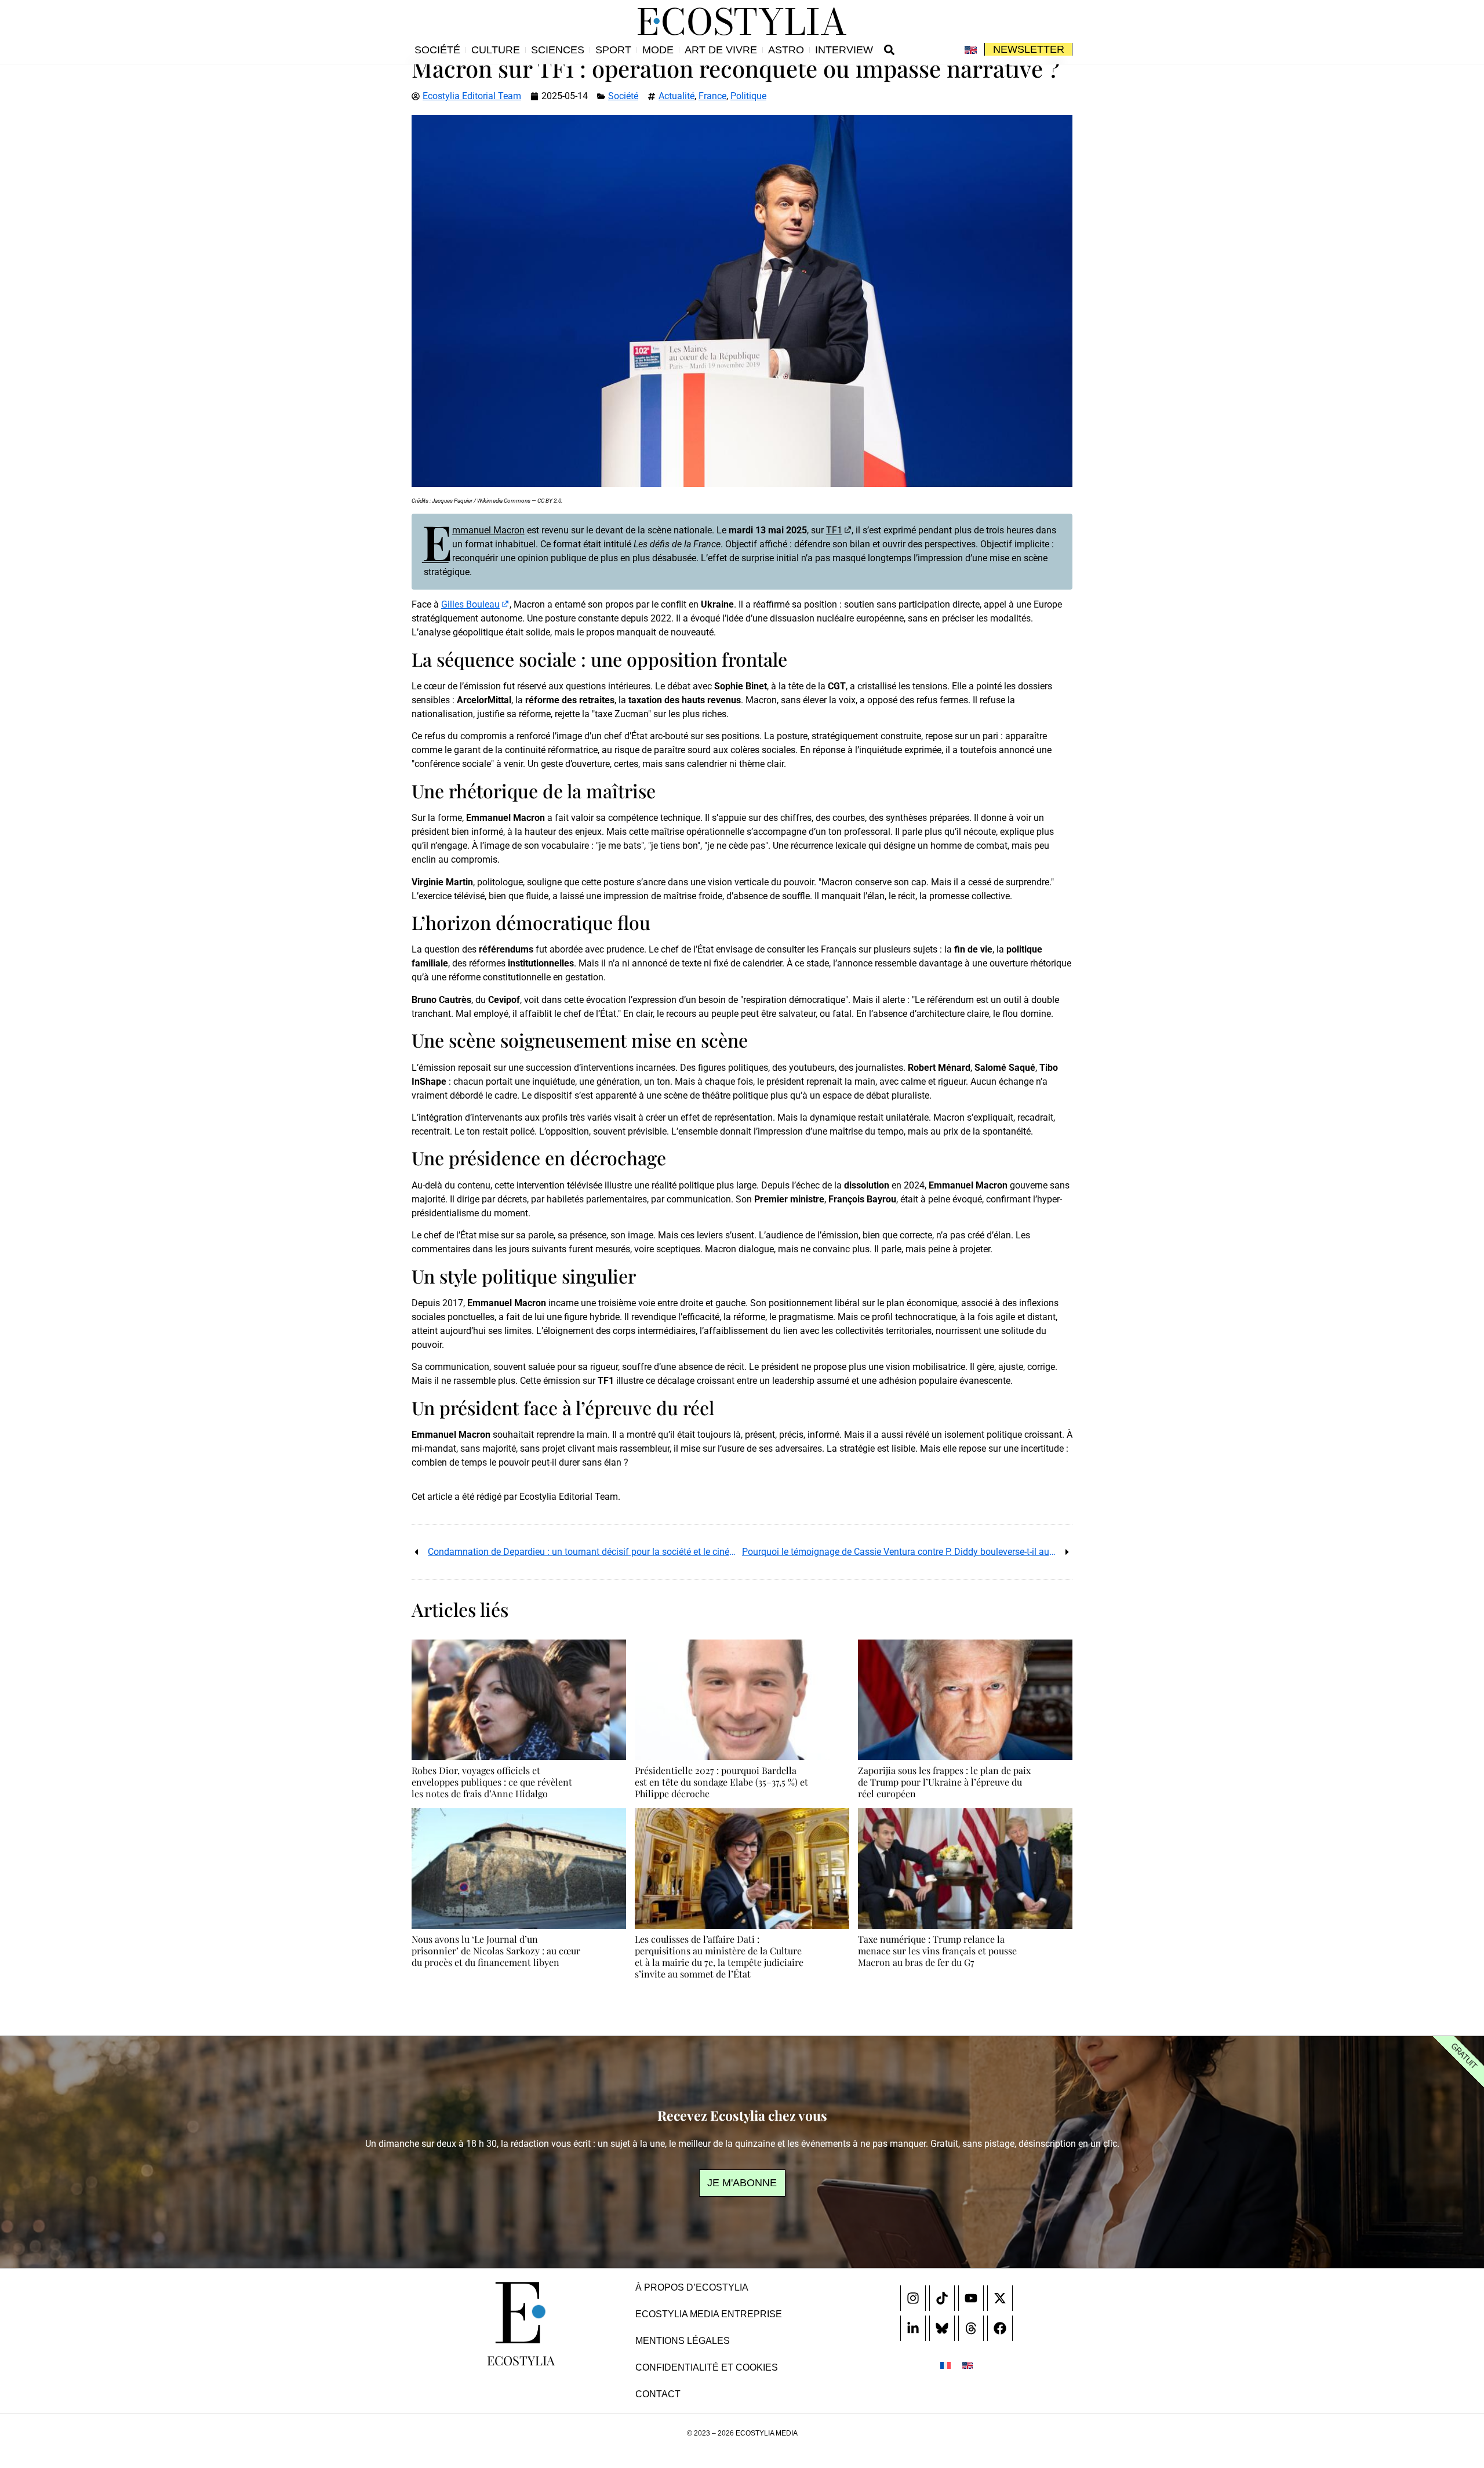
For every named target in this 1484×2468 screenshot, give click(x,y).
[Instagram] (913, 2298)
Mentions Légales (683, 2341)
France (712, 96)
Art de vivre (721, 50)
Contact (658, 2394)
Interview (844, 50)
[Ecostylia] (521, 2313)
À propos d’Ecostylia (692, 2287)
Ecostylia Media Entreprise (709, 2314)
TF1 (834, 530)
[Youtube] (971, 2298)
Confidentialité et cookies (707, 2367)
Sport (613, 50)
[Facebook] (1000, 2328)
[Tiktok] (942, 2298)
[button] (889, 50)
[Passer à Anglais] (971, 50)
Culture (496, 50)
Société (437, 50)
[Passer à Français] (945, 2365)
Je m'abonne (742, 2183)
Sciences (558, 50)
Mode (658, 50)
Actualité (676, 96)
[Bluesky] (942, 2328)
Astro (786, 50)
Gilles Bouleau (470, 604)
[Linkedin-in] (913, 2328)
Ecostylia (521, 2360)
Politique (748, 96)
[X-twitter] (1000, 2298)
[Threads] (971, 2328)
